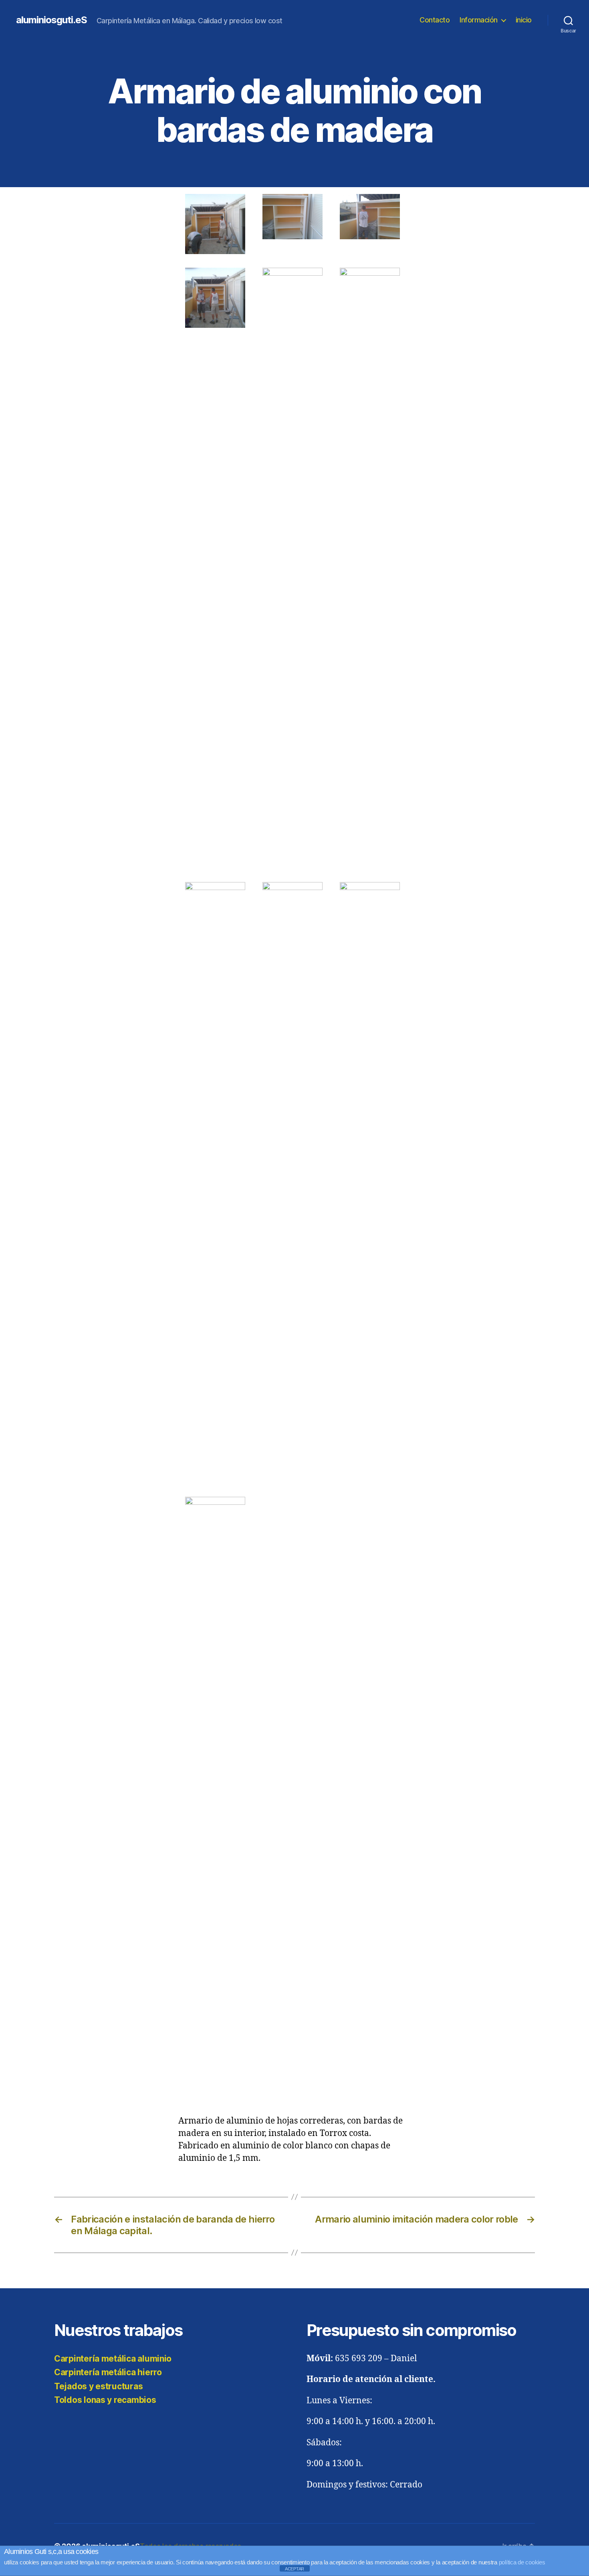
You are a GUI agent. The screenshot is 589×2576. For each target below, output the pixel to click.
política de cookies (522, 2562)
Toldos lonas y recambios (105, 2400)
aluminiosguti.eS (51, 20)
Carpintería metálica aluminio (113, 2359)
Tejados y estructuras (98, 2386)
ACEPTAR (294, 2569)
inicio (524, 20)
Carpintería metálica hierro (108, 2372)
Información (479, 20)
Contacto (435, 20)
